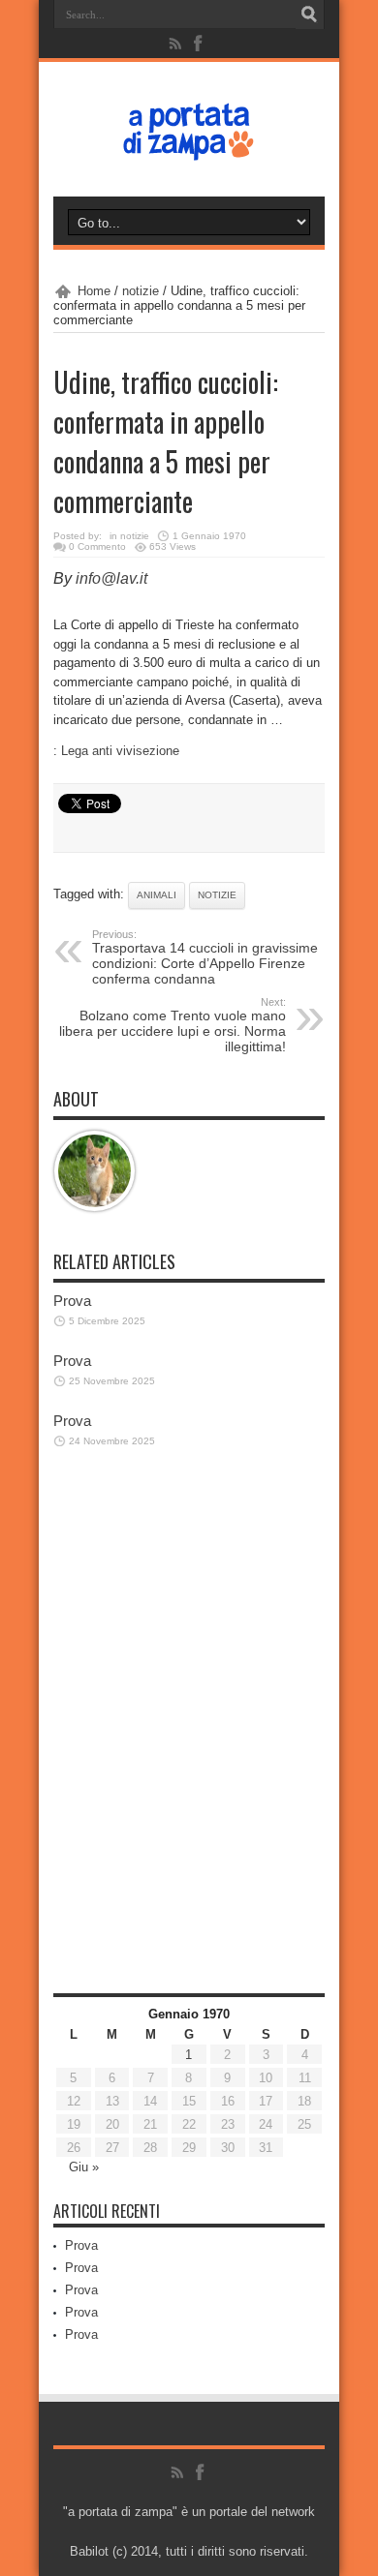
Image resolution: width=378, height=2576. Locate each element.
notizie (141, 291)
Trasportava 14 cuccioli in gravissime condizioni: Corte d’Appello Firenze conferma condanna (205, 957)
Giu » (84, 2167)
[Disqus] (189, 1743)
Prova (72, 1301)
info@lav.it (111, 578)
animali (157, 895)
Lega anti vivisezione (120, 751)
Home (94, 291)
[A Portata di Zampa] (189, 148)
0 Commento (97, 546)
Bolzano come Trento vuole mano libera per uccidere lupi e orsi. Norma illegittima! (173, 1025)
